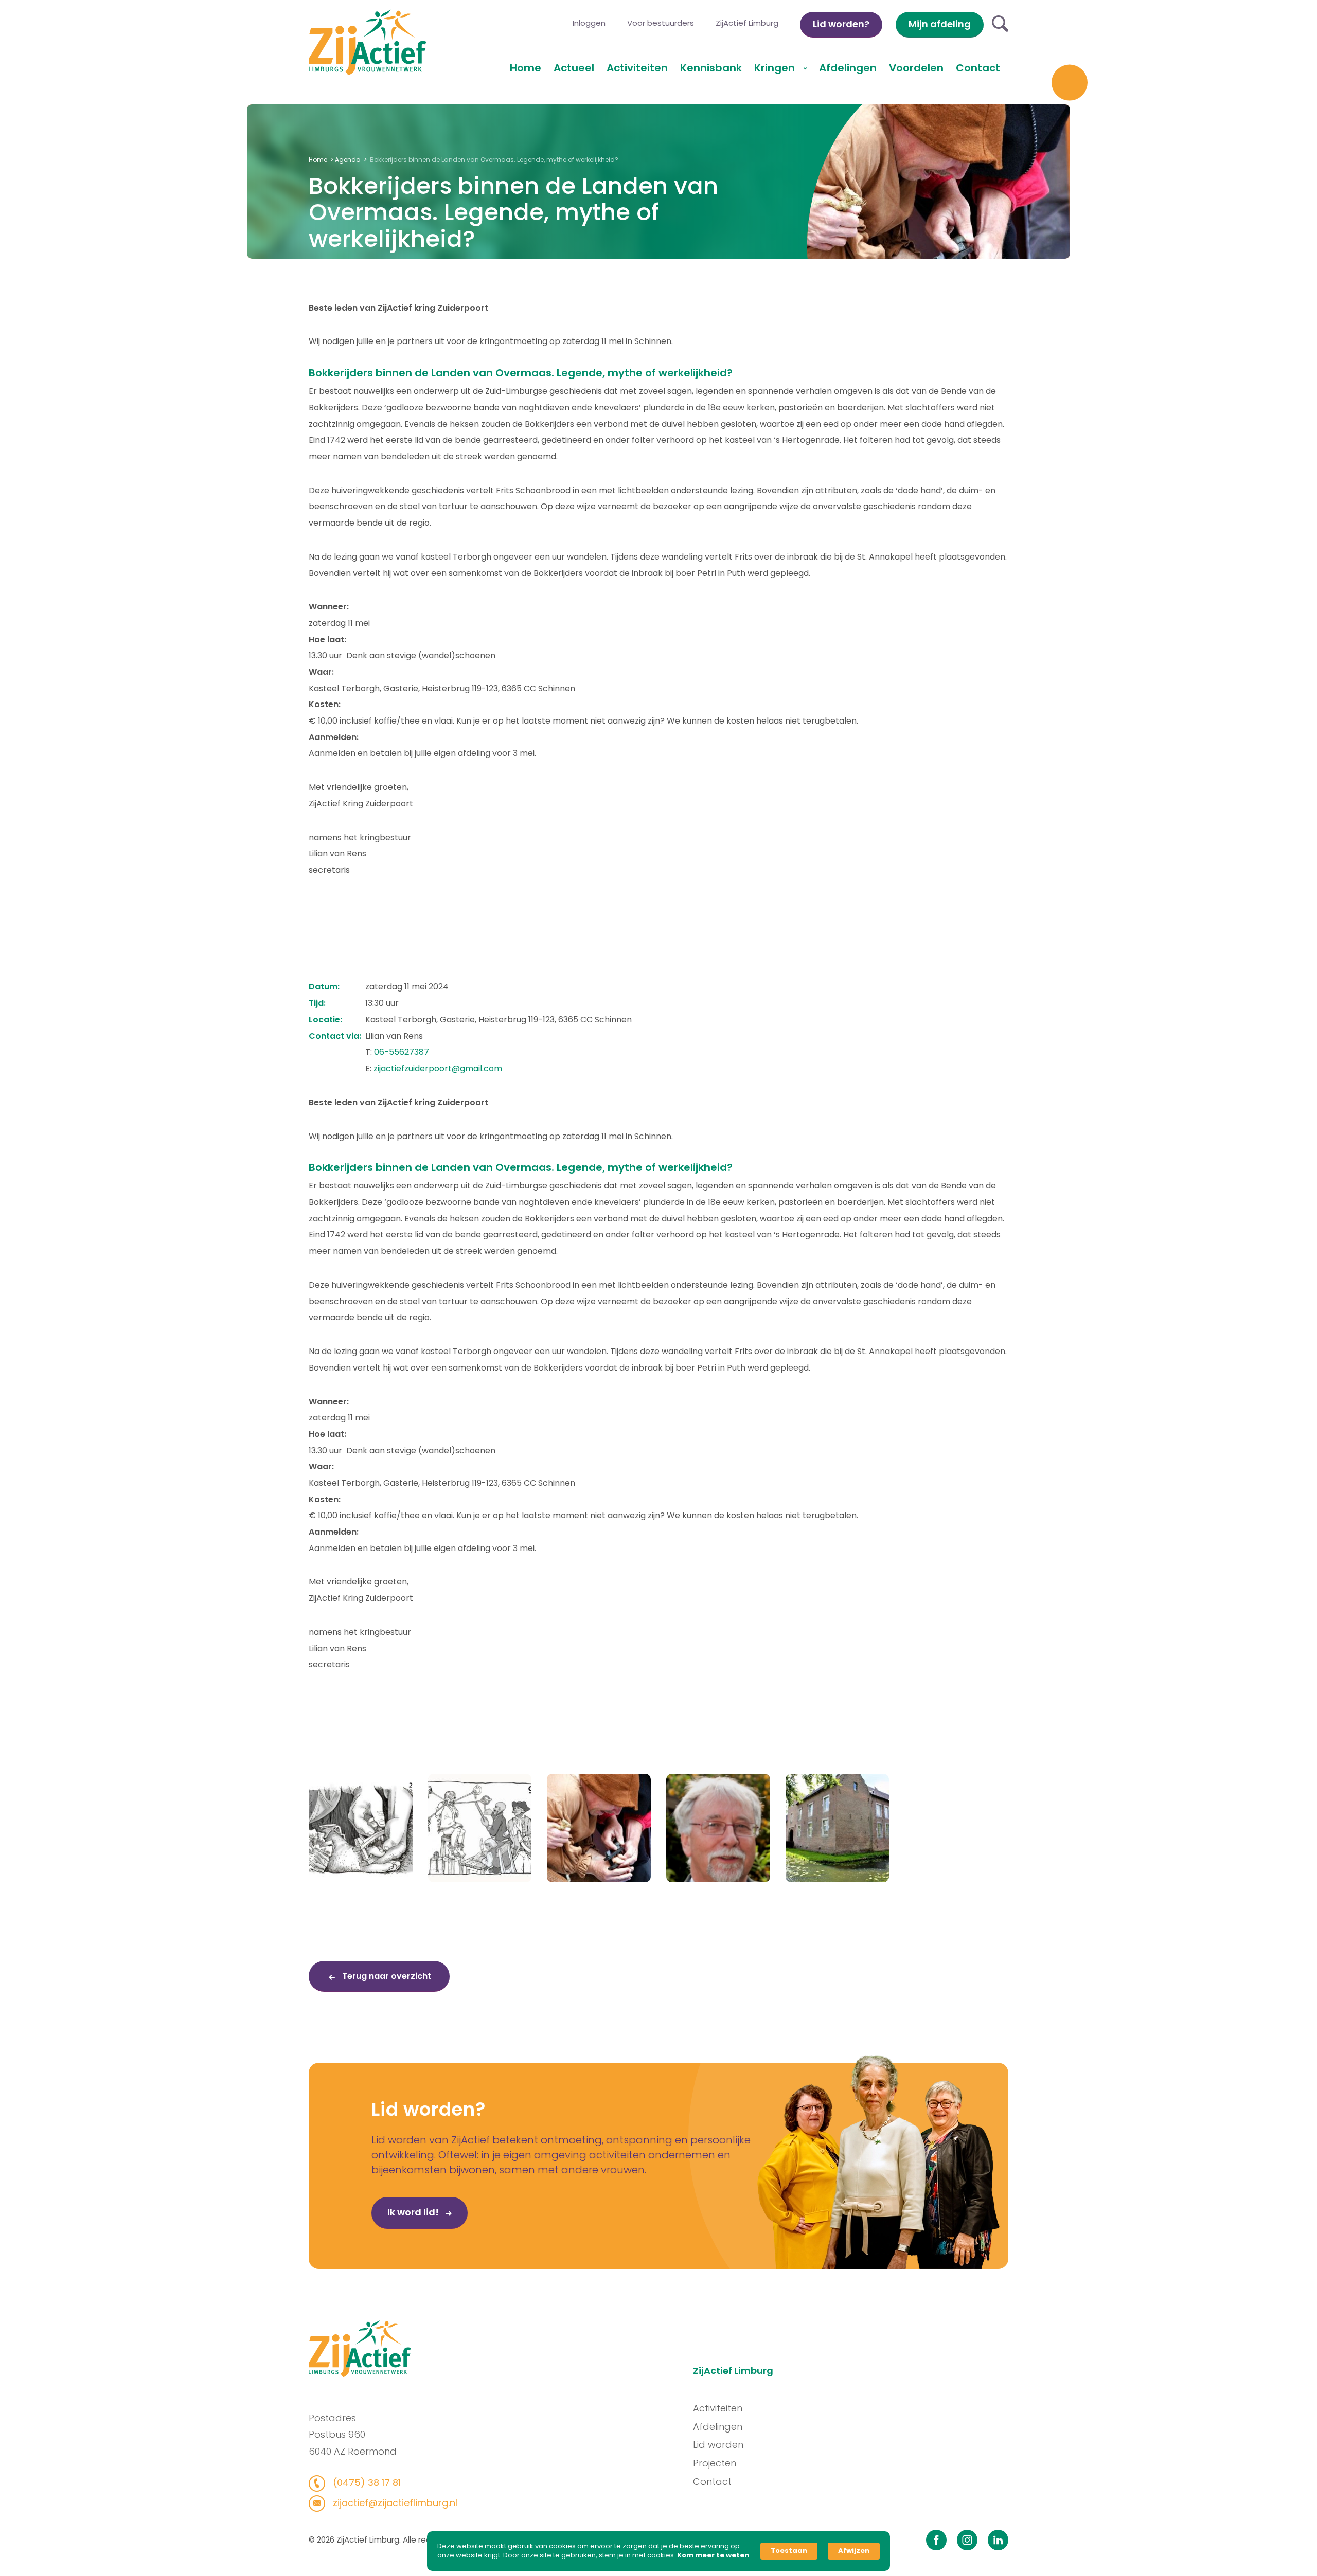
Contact (978, 68)
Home (526, 68)
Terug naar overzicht (386, 1976)
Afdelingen (848, 68)
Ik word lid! (414, 2212)
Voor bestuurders (661, 23)
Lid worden (718, 2445)
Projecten (715, 2463)
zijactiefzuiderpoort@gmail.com (438, 1068)
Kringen (776, 68)
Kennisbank (711, 68)
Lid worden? (841, 24)
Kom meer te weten (713, 2555)
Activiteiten (637, 68)
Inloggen (589, 23)
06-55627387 (402, 1052)
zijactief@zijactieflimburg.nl (394, 2503)
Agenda (348, 160)
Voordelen (916, 68)
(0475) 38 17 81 (366, 2483)
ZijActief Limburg (747, 23)
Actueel (574, 68)
